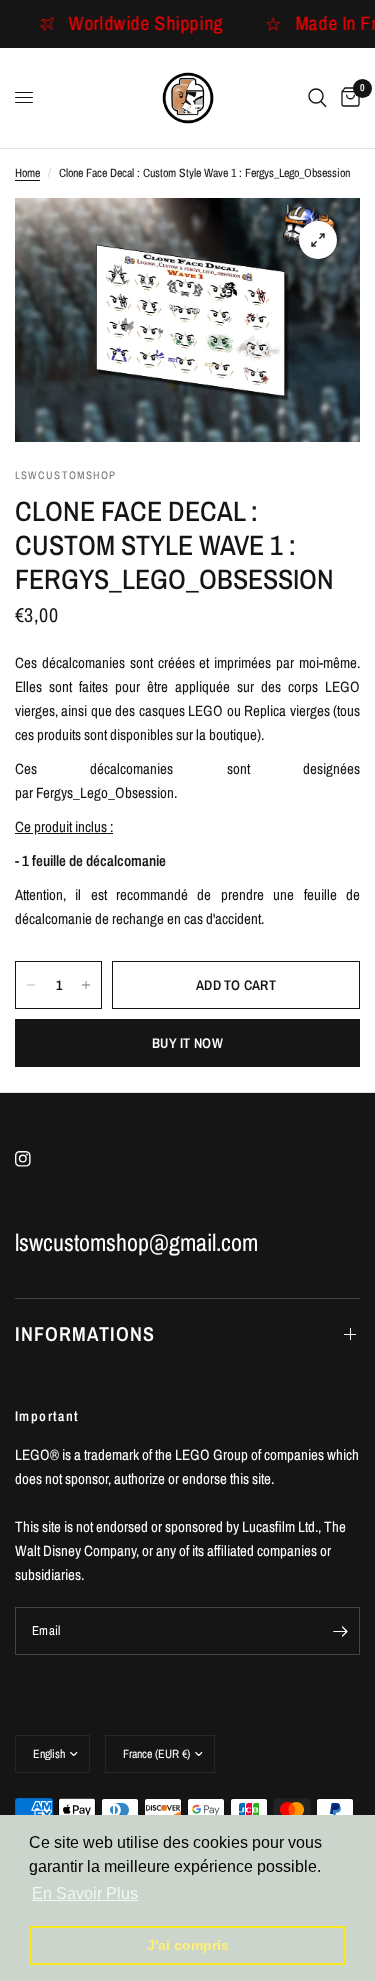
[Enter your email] (340, 1631)
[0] (347, 98)
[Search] (317, 98)
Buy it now (187, 1043)
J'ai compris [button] (188, 1945)
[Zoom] (318, 240)
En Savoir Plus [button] (85, 1893)
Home (27, 173)
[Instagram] (37, 1159)
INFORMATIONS (85, 1333)
